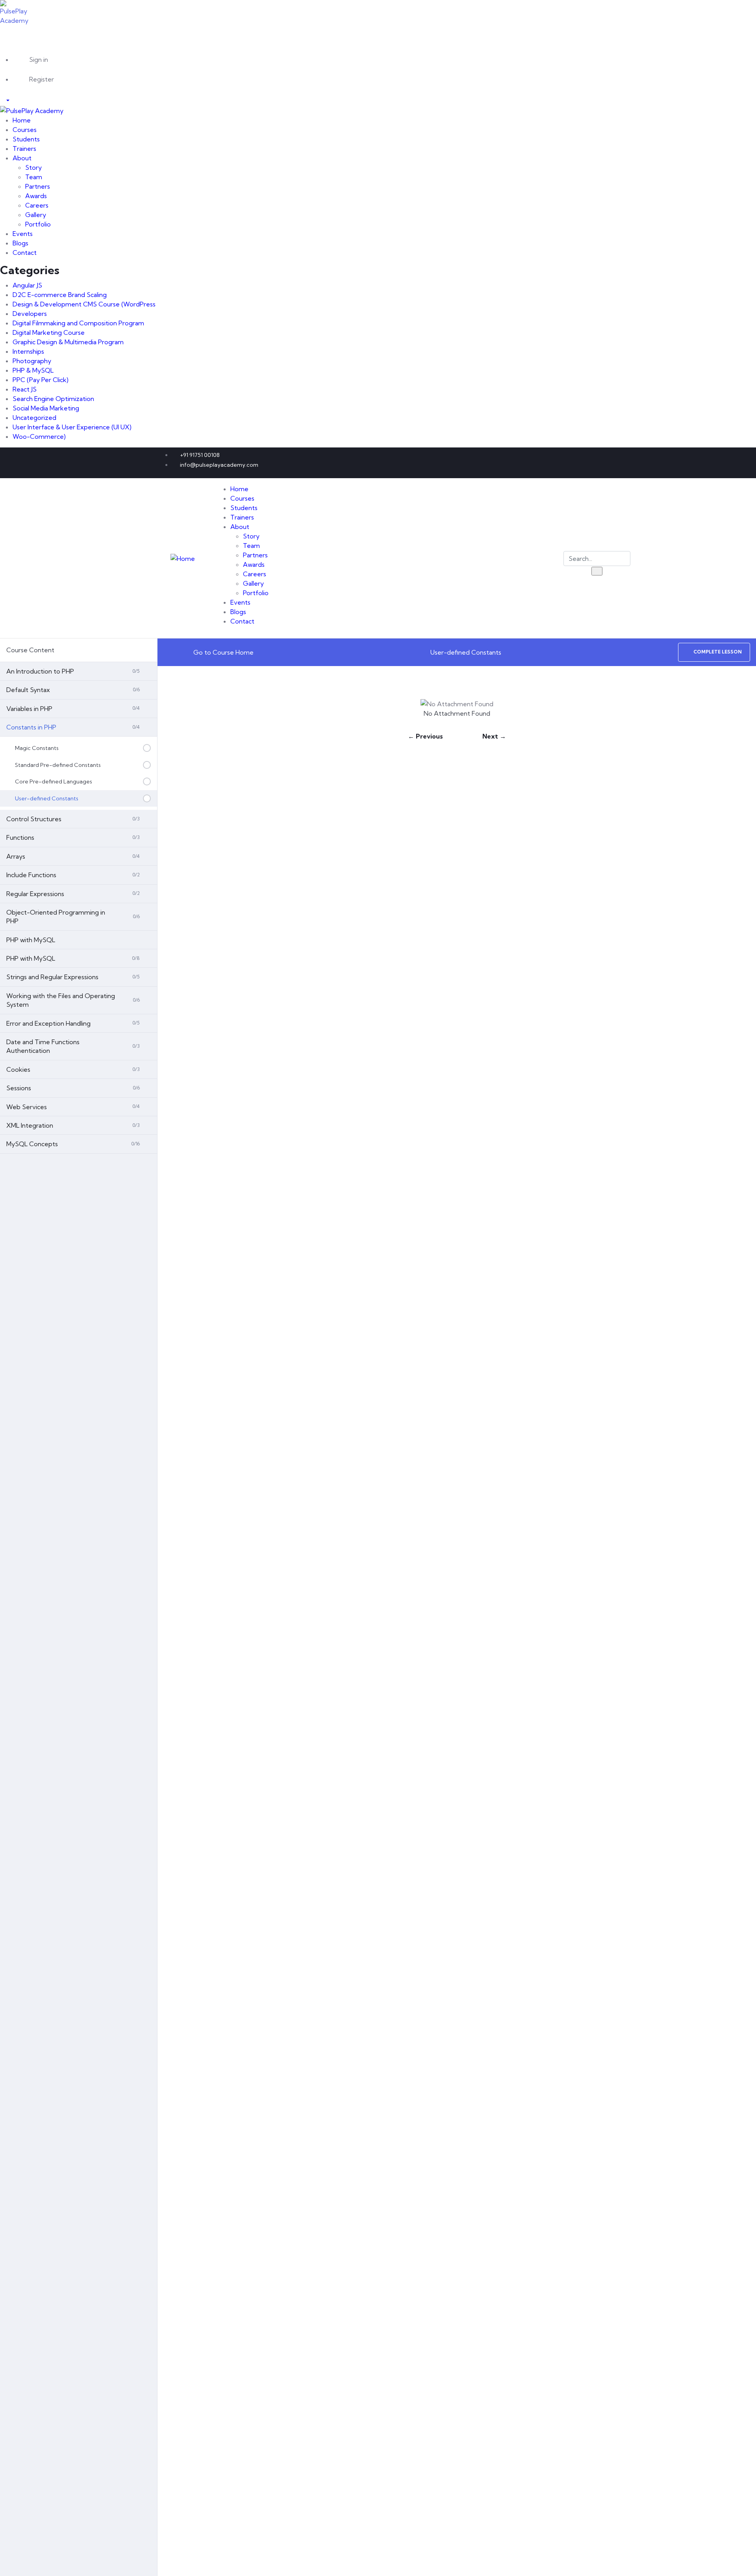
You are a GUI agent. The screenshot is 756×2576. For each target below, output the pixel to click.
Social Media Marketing (46, 408)
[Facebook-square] (517, 462)
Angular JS (27, 285)
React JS (25, 389)
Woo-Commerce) (39, 436)
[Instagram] (494, 462)
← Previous (425, 736)
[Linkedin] (540, 462)
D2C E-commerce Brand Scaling (60, 295)
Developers (30, 314)
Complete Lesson (718, 652)
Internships (28, 351)
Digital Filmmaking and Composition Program (78, 323)
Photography (32, 361)
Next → (494, 736)
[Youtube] (563, 462)
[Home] (183, 558)
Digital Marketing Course (49, 332)
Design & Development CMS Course (84, 304)
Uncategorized (34, 418)
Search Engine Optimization (53, 399)
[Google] (587, 462)
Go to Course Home (223, 652)
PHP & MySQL (33, 370)
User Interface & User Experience (72, 427)
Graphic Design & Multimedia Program (68, 342)
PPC (41, 380)
